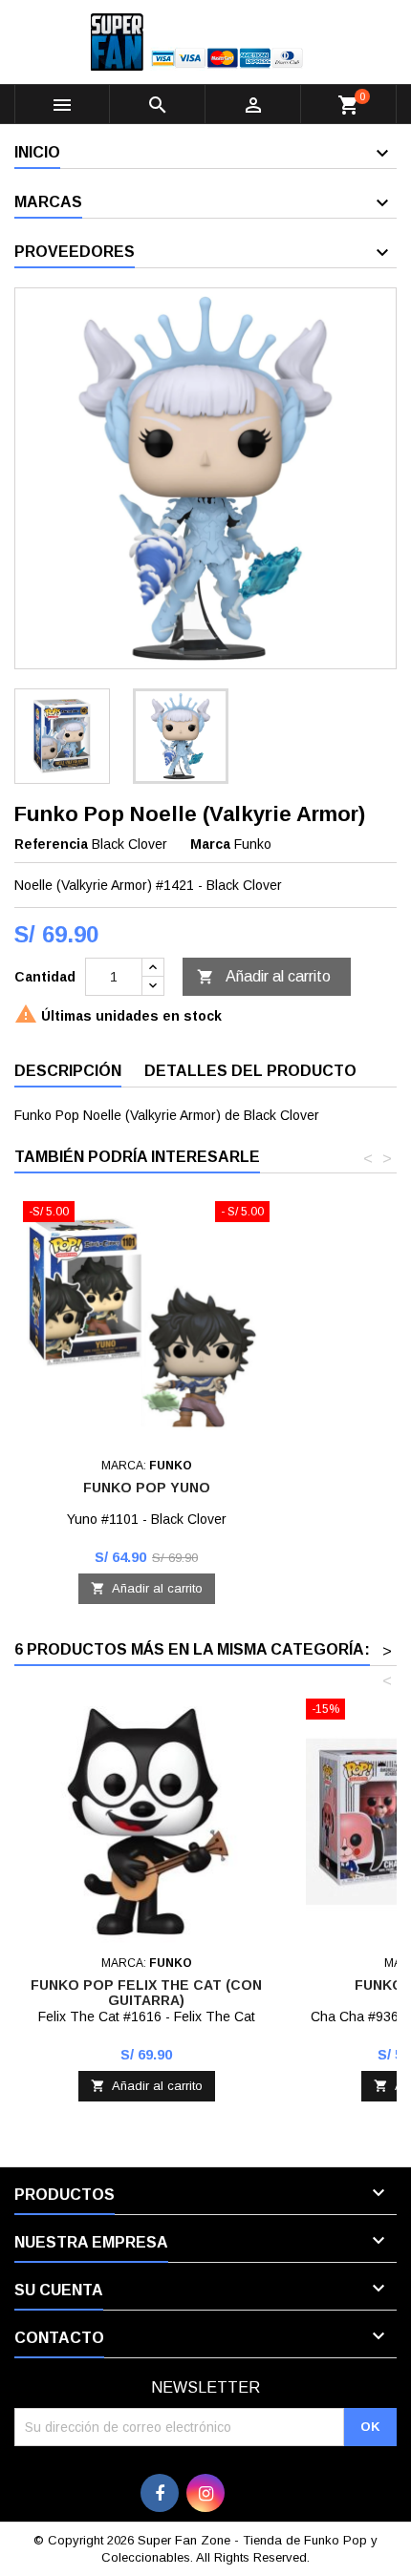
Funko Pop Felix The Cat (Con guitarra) (146, 1993)
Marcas (48, 202)
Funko (253, 844)
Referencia (51, 844)
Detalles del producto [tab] (250, 1071)
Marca (210, 844)
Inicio (37, 152)
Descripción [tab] (68, 1071)
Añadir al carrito (264, 977)
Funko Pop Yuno (147, 1488)
